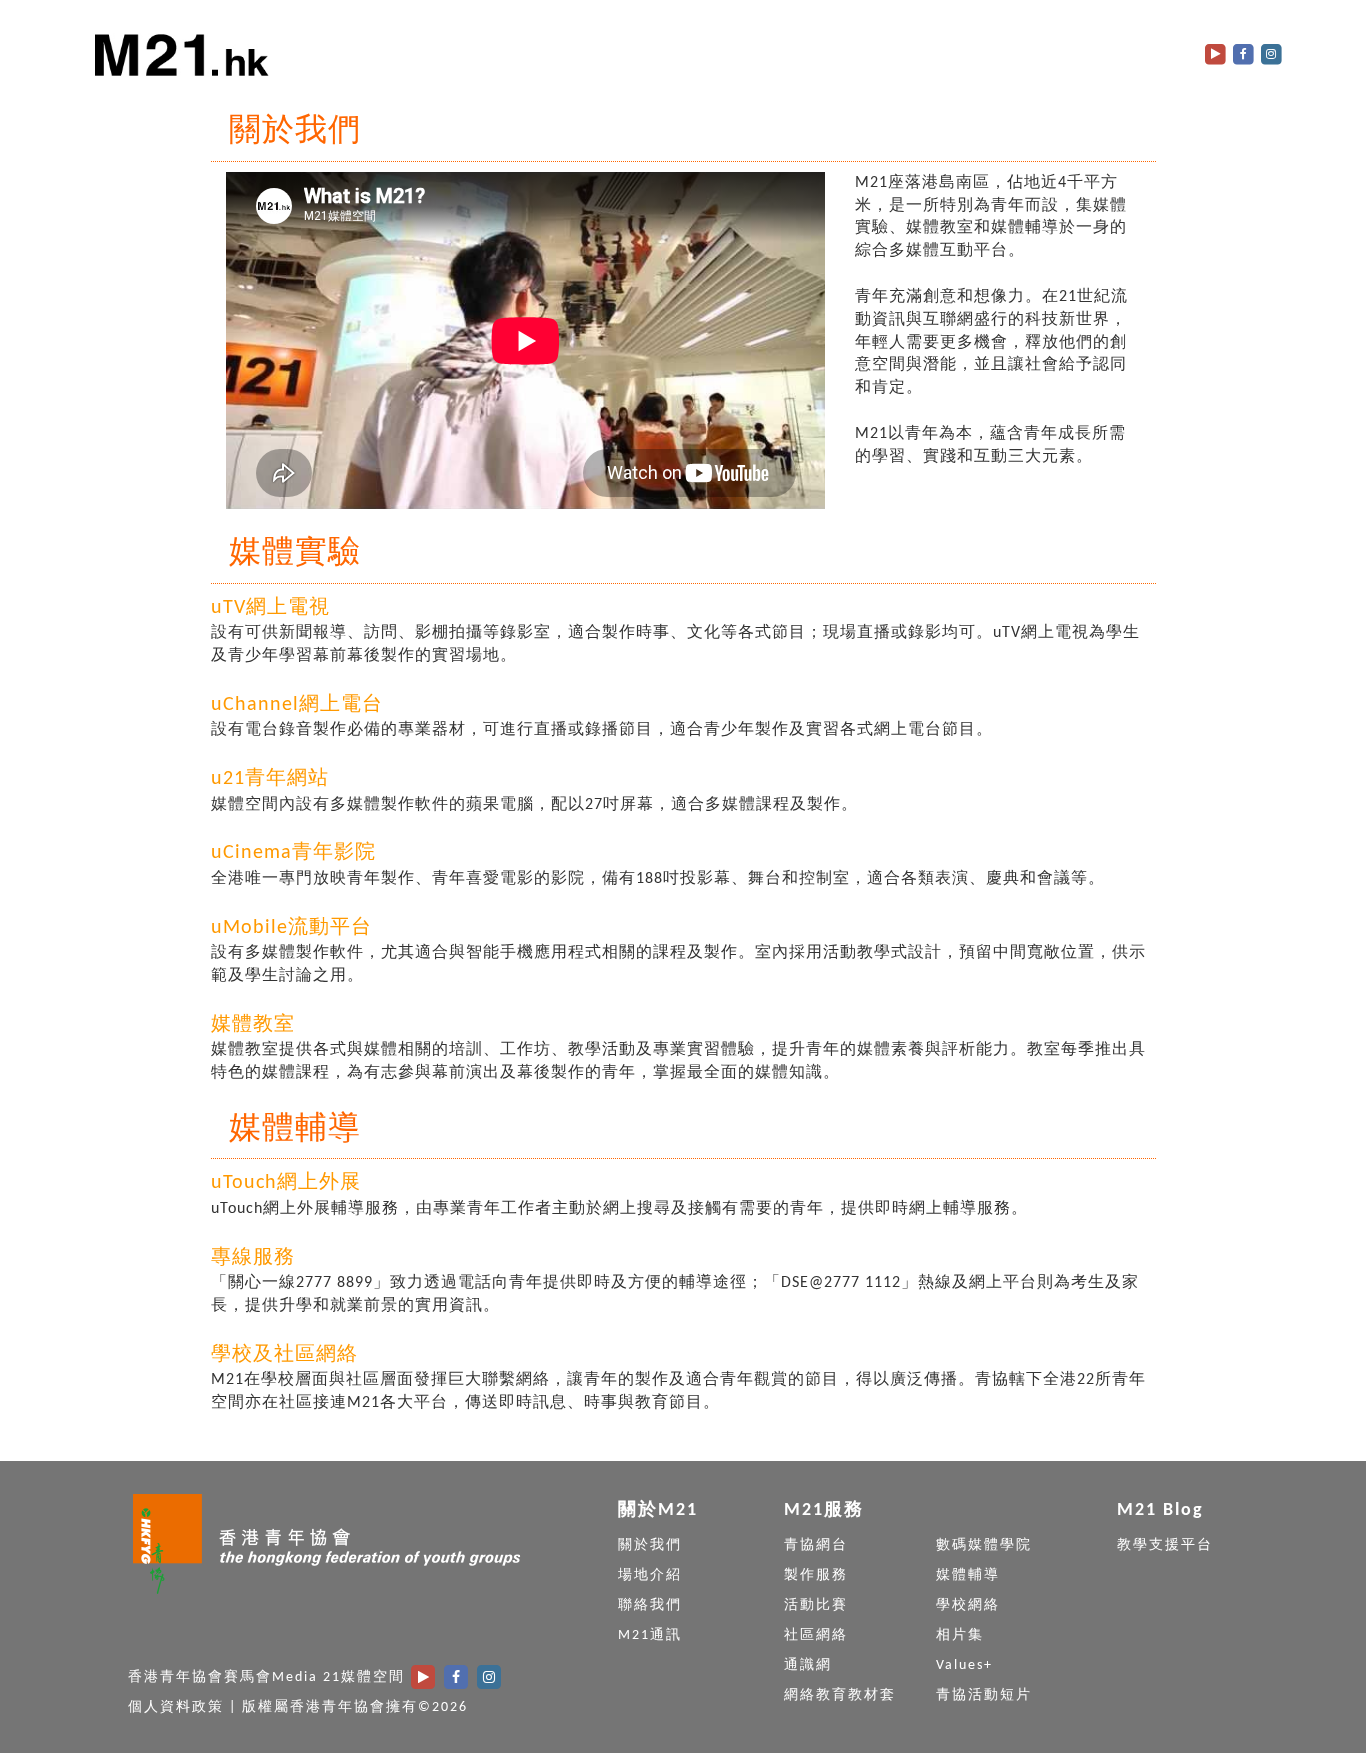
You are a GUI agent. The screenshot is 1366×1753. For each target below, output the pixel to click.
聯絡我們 (650, 1605)
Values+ (964, 1665)
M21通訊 (650, 1635)
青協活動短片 (984, 1695)
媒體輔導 (968, 1575)
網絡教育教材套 (840, 1695)
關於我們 (650, 1545)
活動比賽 (816, 1605)
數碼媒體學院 (984, 1545)
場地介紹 (650, 1575)
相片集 (960, 1635)
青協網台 (816, 1545)
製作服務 (816, 1575)
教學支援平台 (1165, 1545)
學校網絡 (968, 1605)
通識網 (808, 1665)
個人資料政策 (176, 1707)
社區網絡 (816, 1635)
